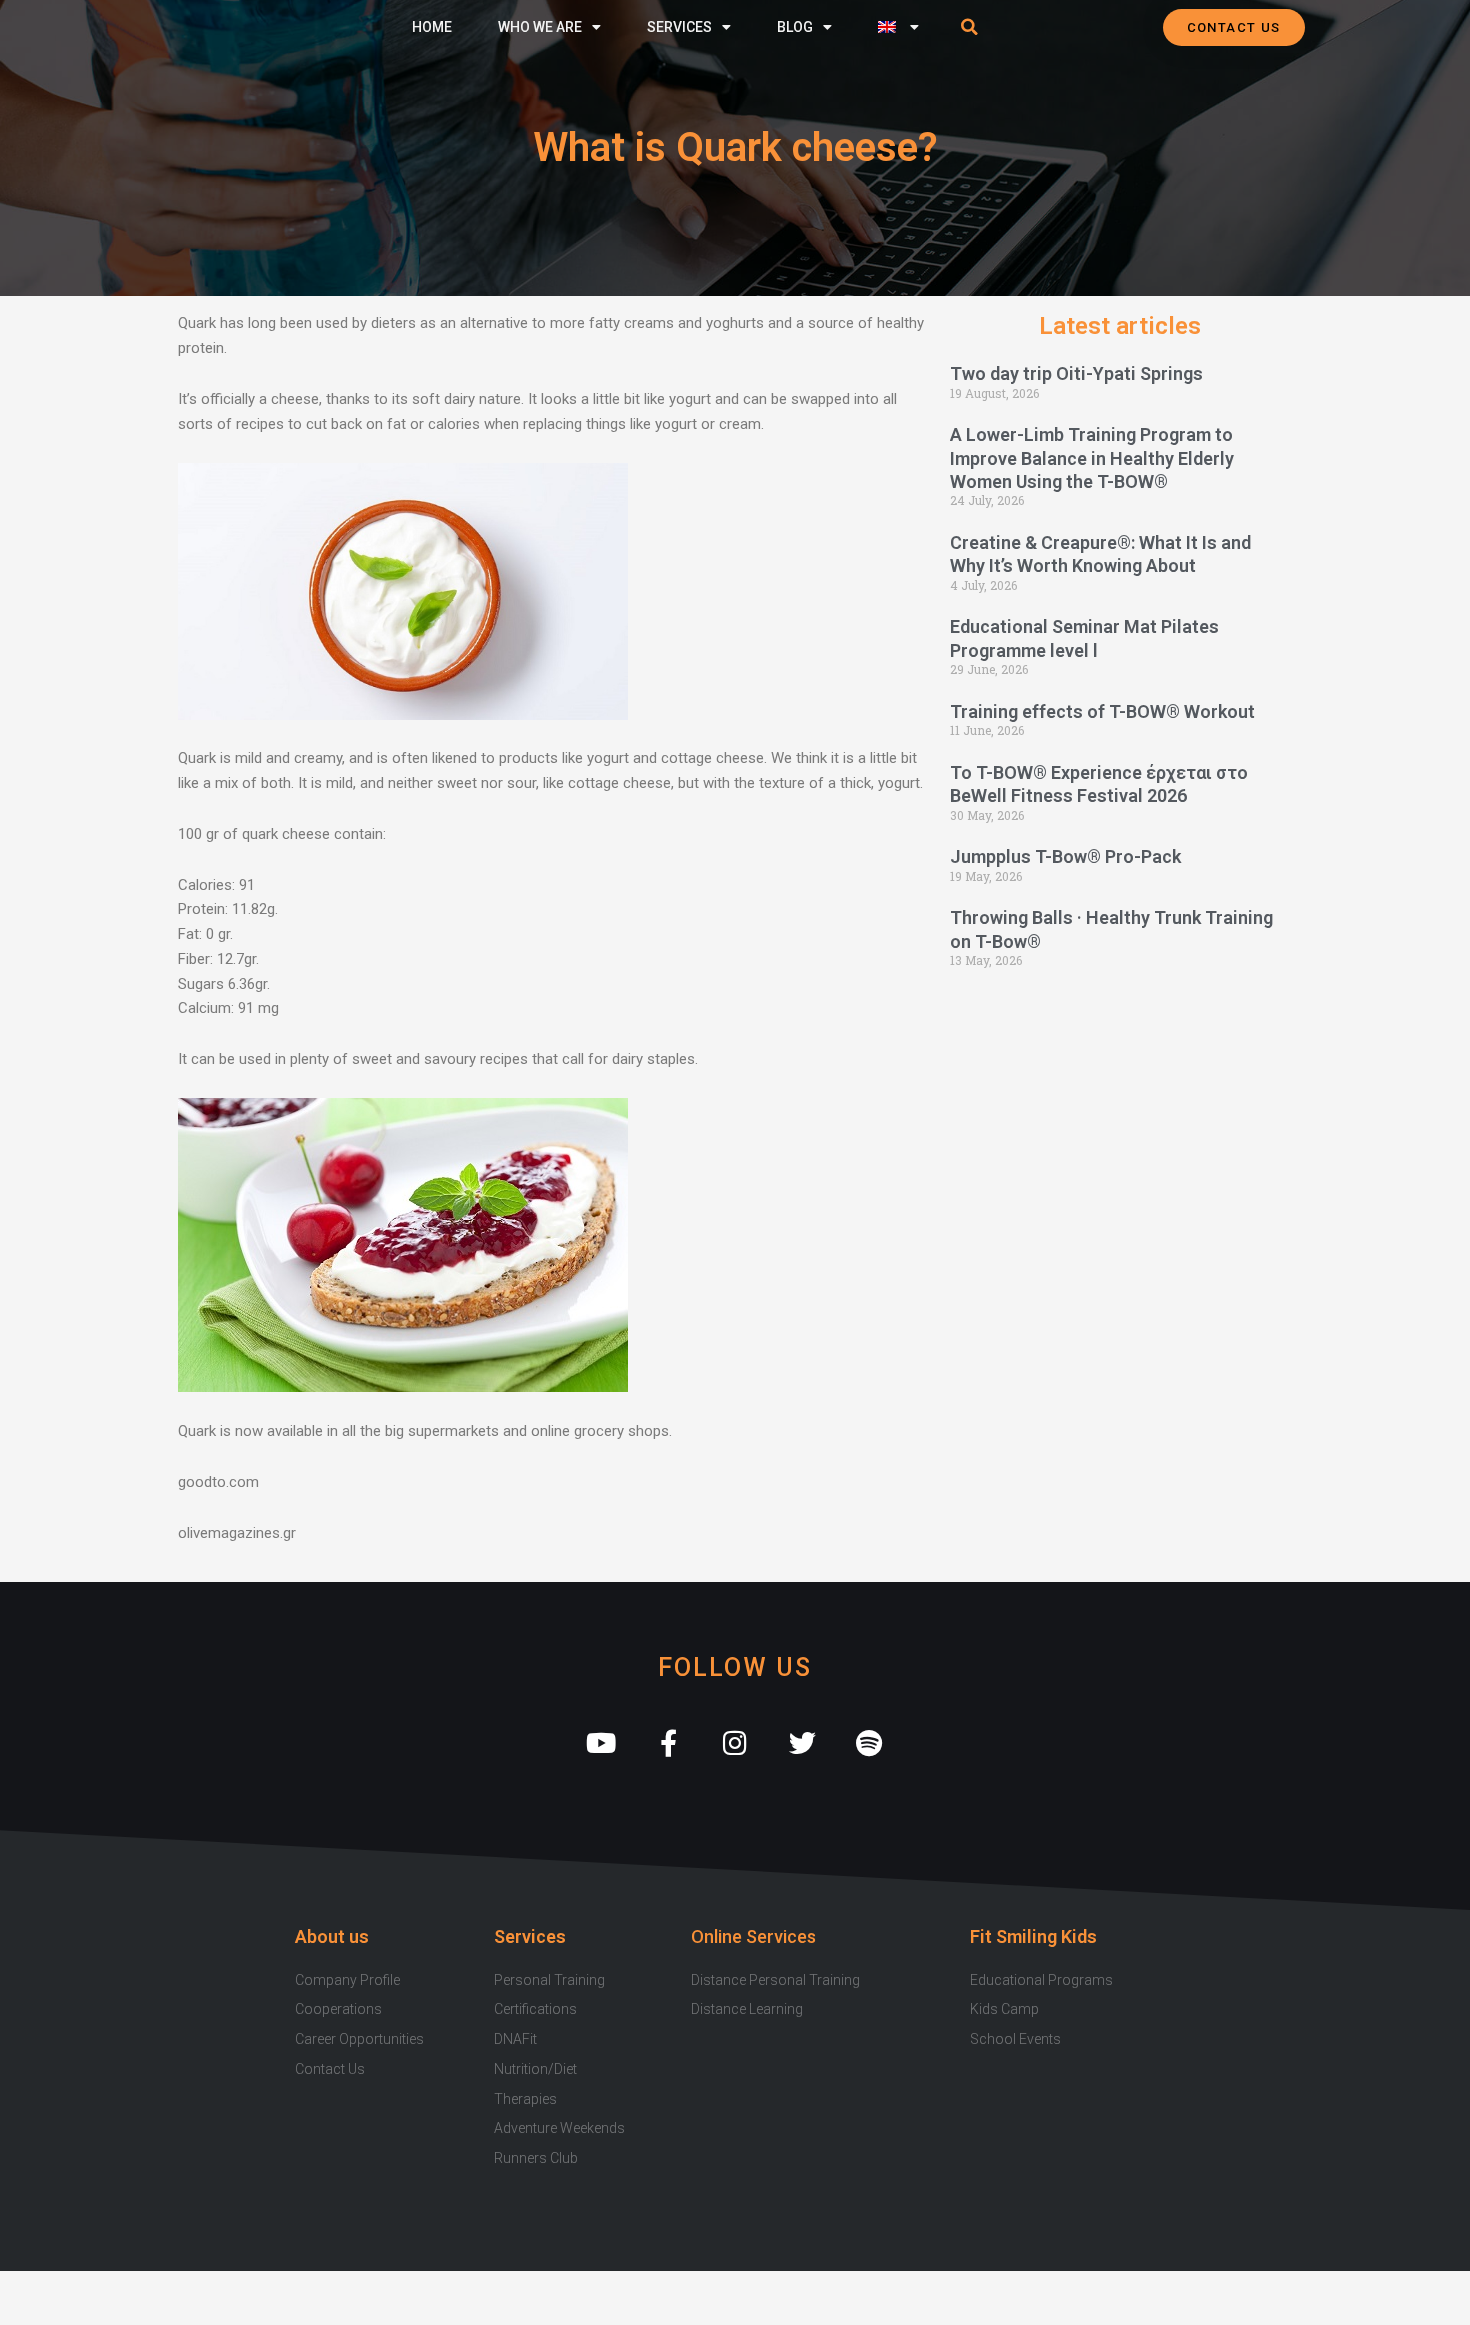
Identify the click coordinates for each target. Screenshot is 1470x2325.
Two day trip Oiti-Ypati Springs (1076, 373)
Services (679, 27)
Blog (795, 27)
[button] (970, 27)
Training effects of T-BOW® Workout (1102, 711)
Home (432, 27)
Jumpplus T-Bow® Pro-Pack (1065, 856)
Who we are (540, 27)
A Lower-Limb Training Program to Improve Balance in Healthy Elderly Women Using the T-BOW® (1092, 458)
